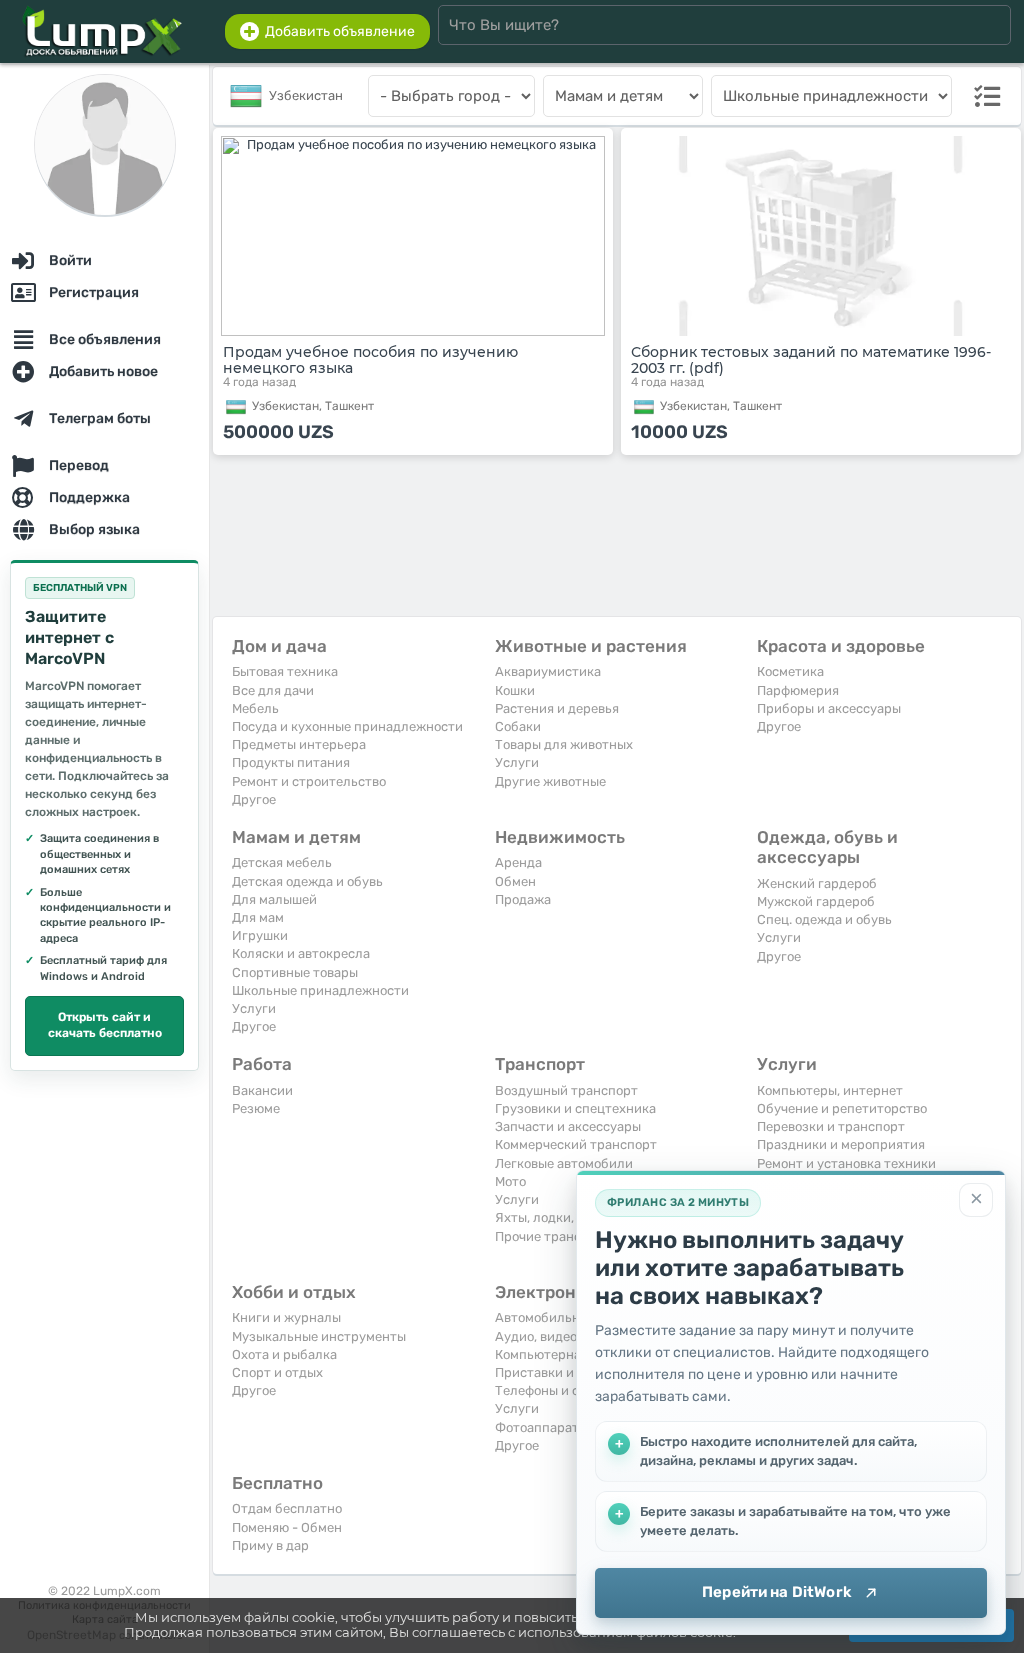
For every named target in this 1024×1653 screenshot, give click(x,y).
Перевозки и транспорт (831, 1126)
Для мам (258, 917)
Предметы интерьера (299, 744)
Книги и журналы (286, 1317)
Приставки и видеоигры (570, 1372)
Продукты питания (291, 762)
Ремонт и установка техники (846, 1163)
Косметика (790, 671)
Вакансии (262, 1090)
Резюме (256, 1108)
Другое (254, 799)
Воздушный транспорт (566, 1090)
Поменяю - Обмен (287, 1527)
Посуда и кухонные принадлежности (347, 726)
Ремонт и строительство (309, 781)
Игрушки (260, 935)
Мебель (255, 708)
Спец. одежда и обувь (824, 919)
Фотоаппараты (541, 1427)
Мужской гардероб (816, 901)
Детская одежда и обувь (307, 881)
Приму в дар (270, 1545)
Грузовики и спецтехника (575, 1108)
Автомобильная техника (571, 1317)
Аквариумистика (548, 671)
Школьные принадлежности (320, 990)
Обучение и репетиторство (842, 1108)
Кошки (515, 690)
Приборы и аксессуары (829, 708)
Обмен (515, 881)
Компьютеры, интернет (830, 1090)
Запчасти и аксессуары (568, 1126)
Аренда (518, 862)
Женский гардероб (817, 883)
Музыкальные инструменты (319, 1336)
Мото (510, 1181)
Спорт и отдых (277, 1372)
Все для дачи (273, 690)
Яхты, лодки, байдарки (566, 1217)
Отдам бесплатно (287, 1508)
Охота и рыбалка (284, 1354)
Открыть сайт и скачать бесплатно (105, 1025)
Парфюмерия (798, 690)
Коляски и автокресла (301, 953)
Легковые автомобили (564, 1163)
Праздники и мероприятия (841, 1144)
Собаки (518, 726)
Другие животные (550, 781)
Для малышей (274, 899)
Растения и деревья (557, 708)
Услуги (517, 762)
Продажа (523, 899)
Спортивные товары (295, 972)
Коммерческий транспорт (576, 1144)
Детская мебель (282, 862)
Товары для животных (564, 744)
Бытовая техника (285, 671)
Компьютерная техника (568, 1354)
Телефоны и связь (551, 1390)
